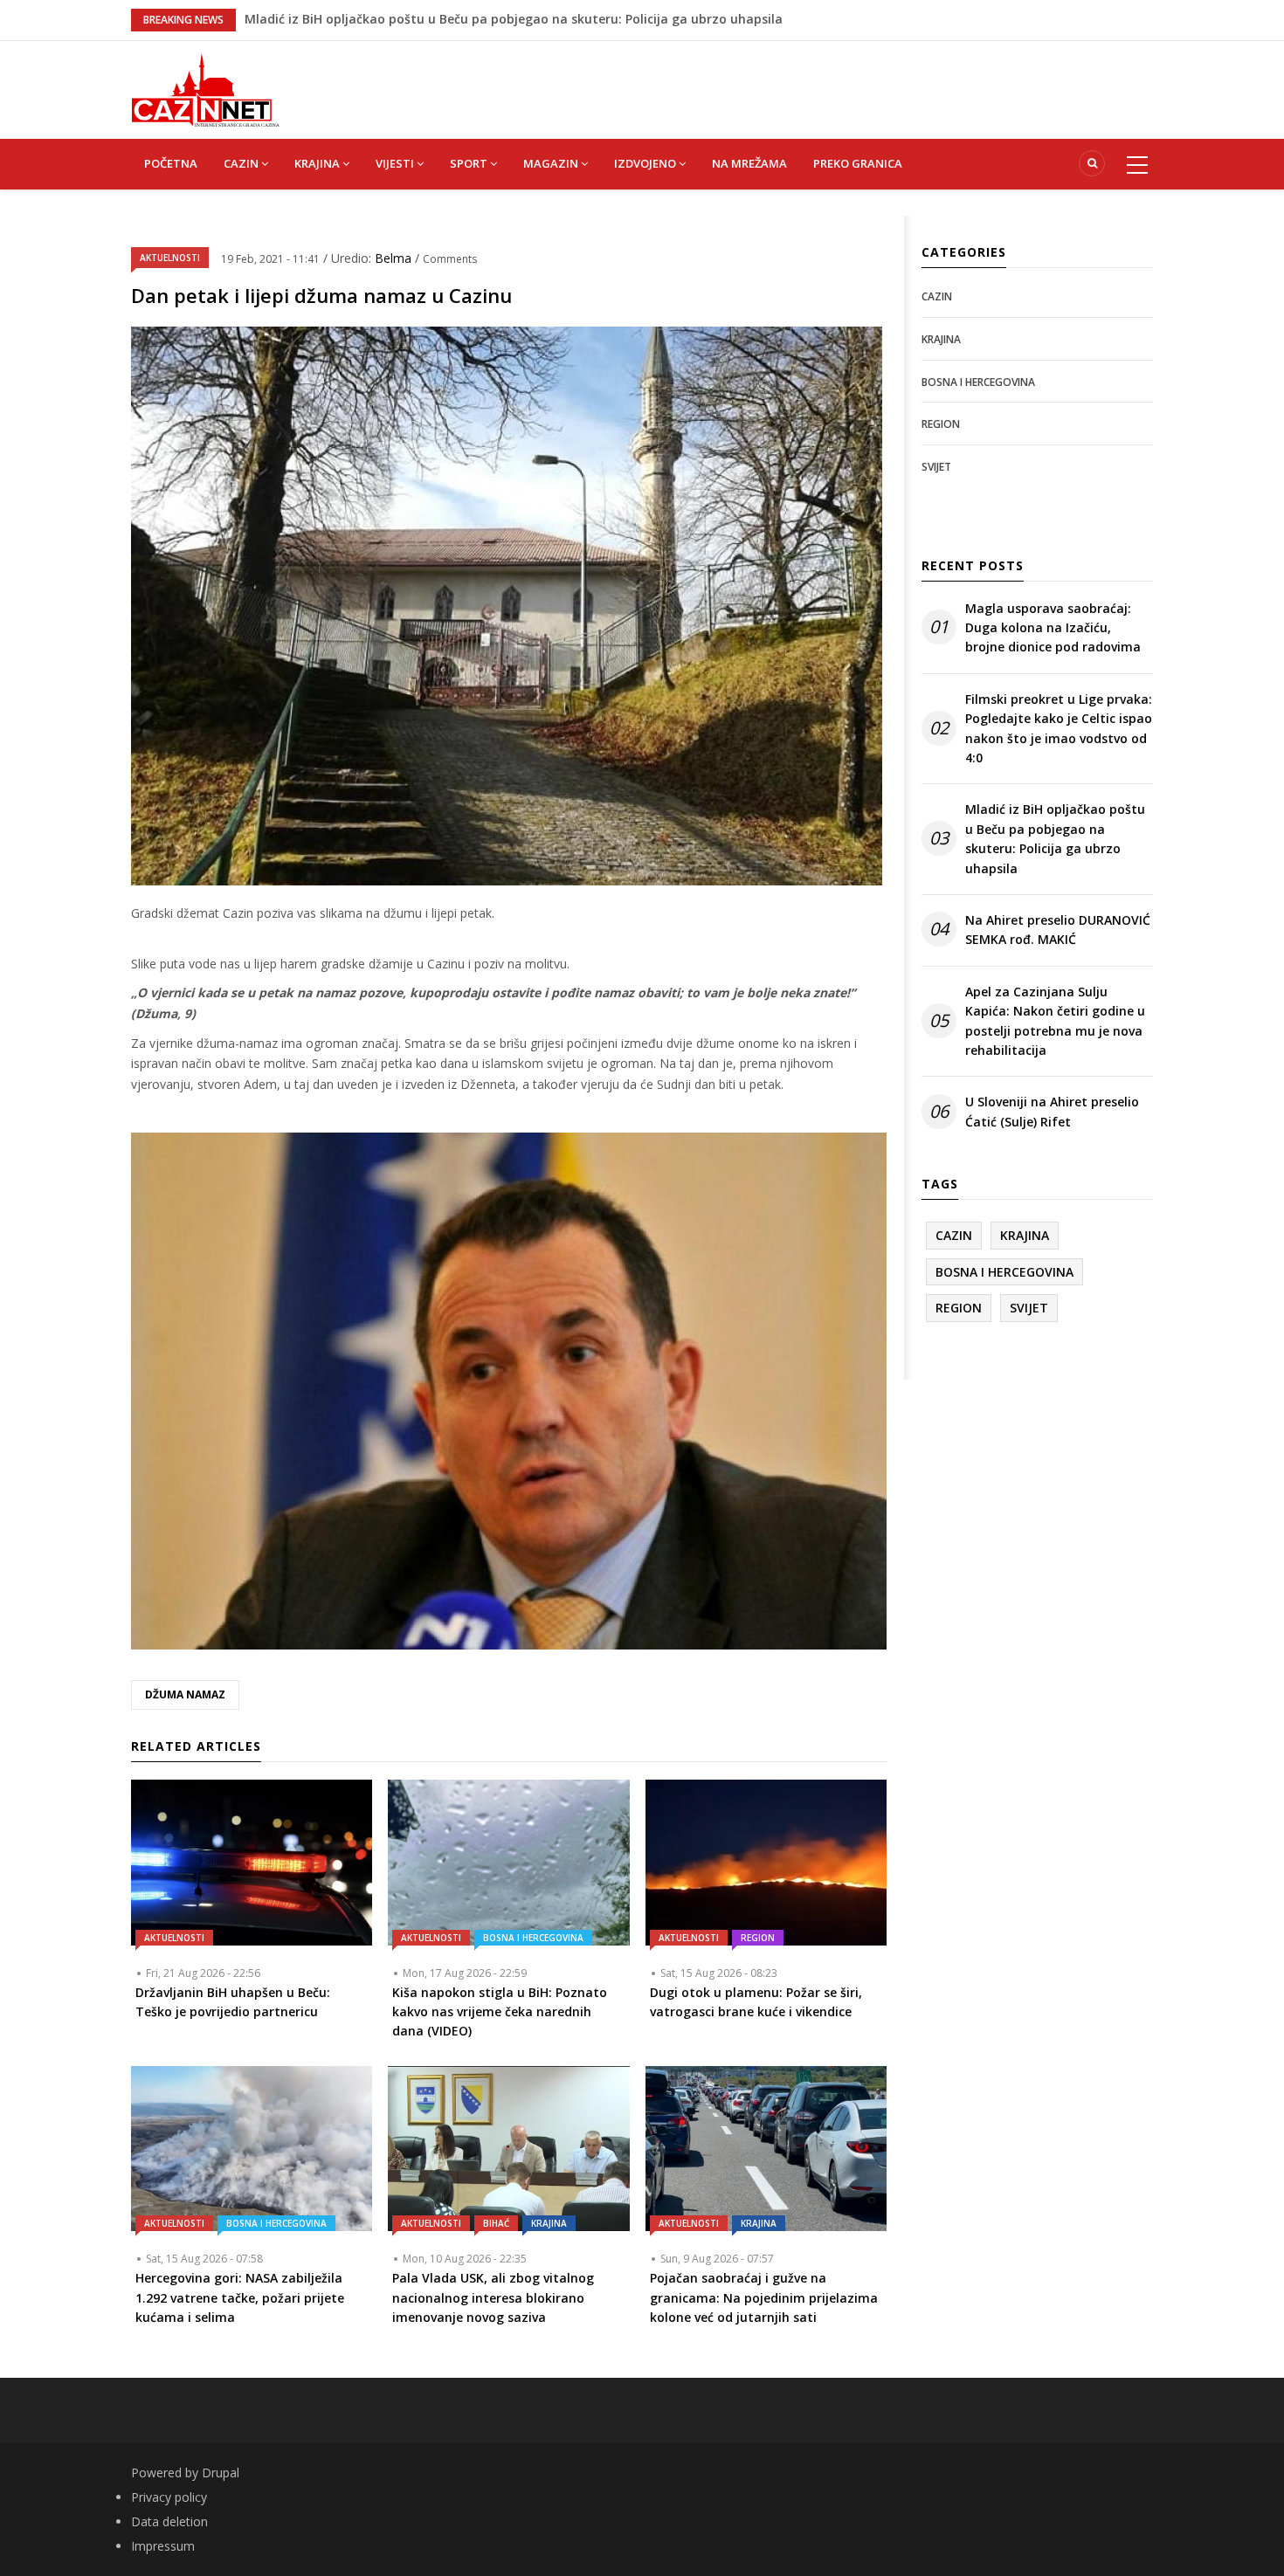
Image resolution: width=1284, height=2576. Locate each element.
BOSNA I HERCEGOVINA (533, 1938)
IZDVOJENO (646, 163)
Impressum (163, 2546)
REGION (758, 1938)
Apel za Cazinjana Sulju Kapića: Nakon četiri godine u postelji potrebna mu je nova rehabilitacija (1055, 1021)
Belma (395, 258)
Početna (171, 163)
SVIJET (936, 467)
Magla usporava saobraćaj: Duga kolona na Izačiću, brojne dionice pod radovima (1053, 628)
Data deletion (169, 2521)
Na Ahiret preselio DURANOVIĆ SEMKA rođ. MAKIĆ (1058, 930)
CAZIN (242, 163)
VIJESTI (396, 163)
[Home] (205, 89)
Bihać (496, 2223)
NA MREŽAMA (749, 163)
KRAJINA (318, 163)
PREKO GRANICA (858, 163)
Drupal (221, 2473)
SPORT (470, 163)
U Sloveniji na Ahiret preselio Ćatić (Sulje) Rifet (1052, 1111)
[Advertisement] (729, 80)
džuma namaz (185, 1694)
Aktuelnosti (170, 258)
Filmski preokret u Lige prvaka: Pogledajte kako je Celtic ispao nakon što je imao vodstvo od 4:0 (1059, 728)
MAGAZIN (552, 163)
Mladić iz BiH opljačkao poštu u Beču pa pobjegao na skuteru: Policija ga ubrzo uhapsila (1055, 838)
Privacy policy (169, 2497)
